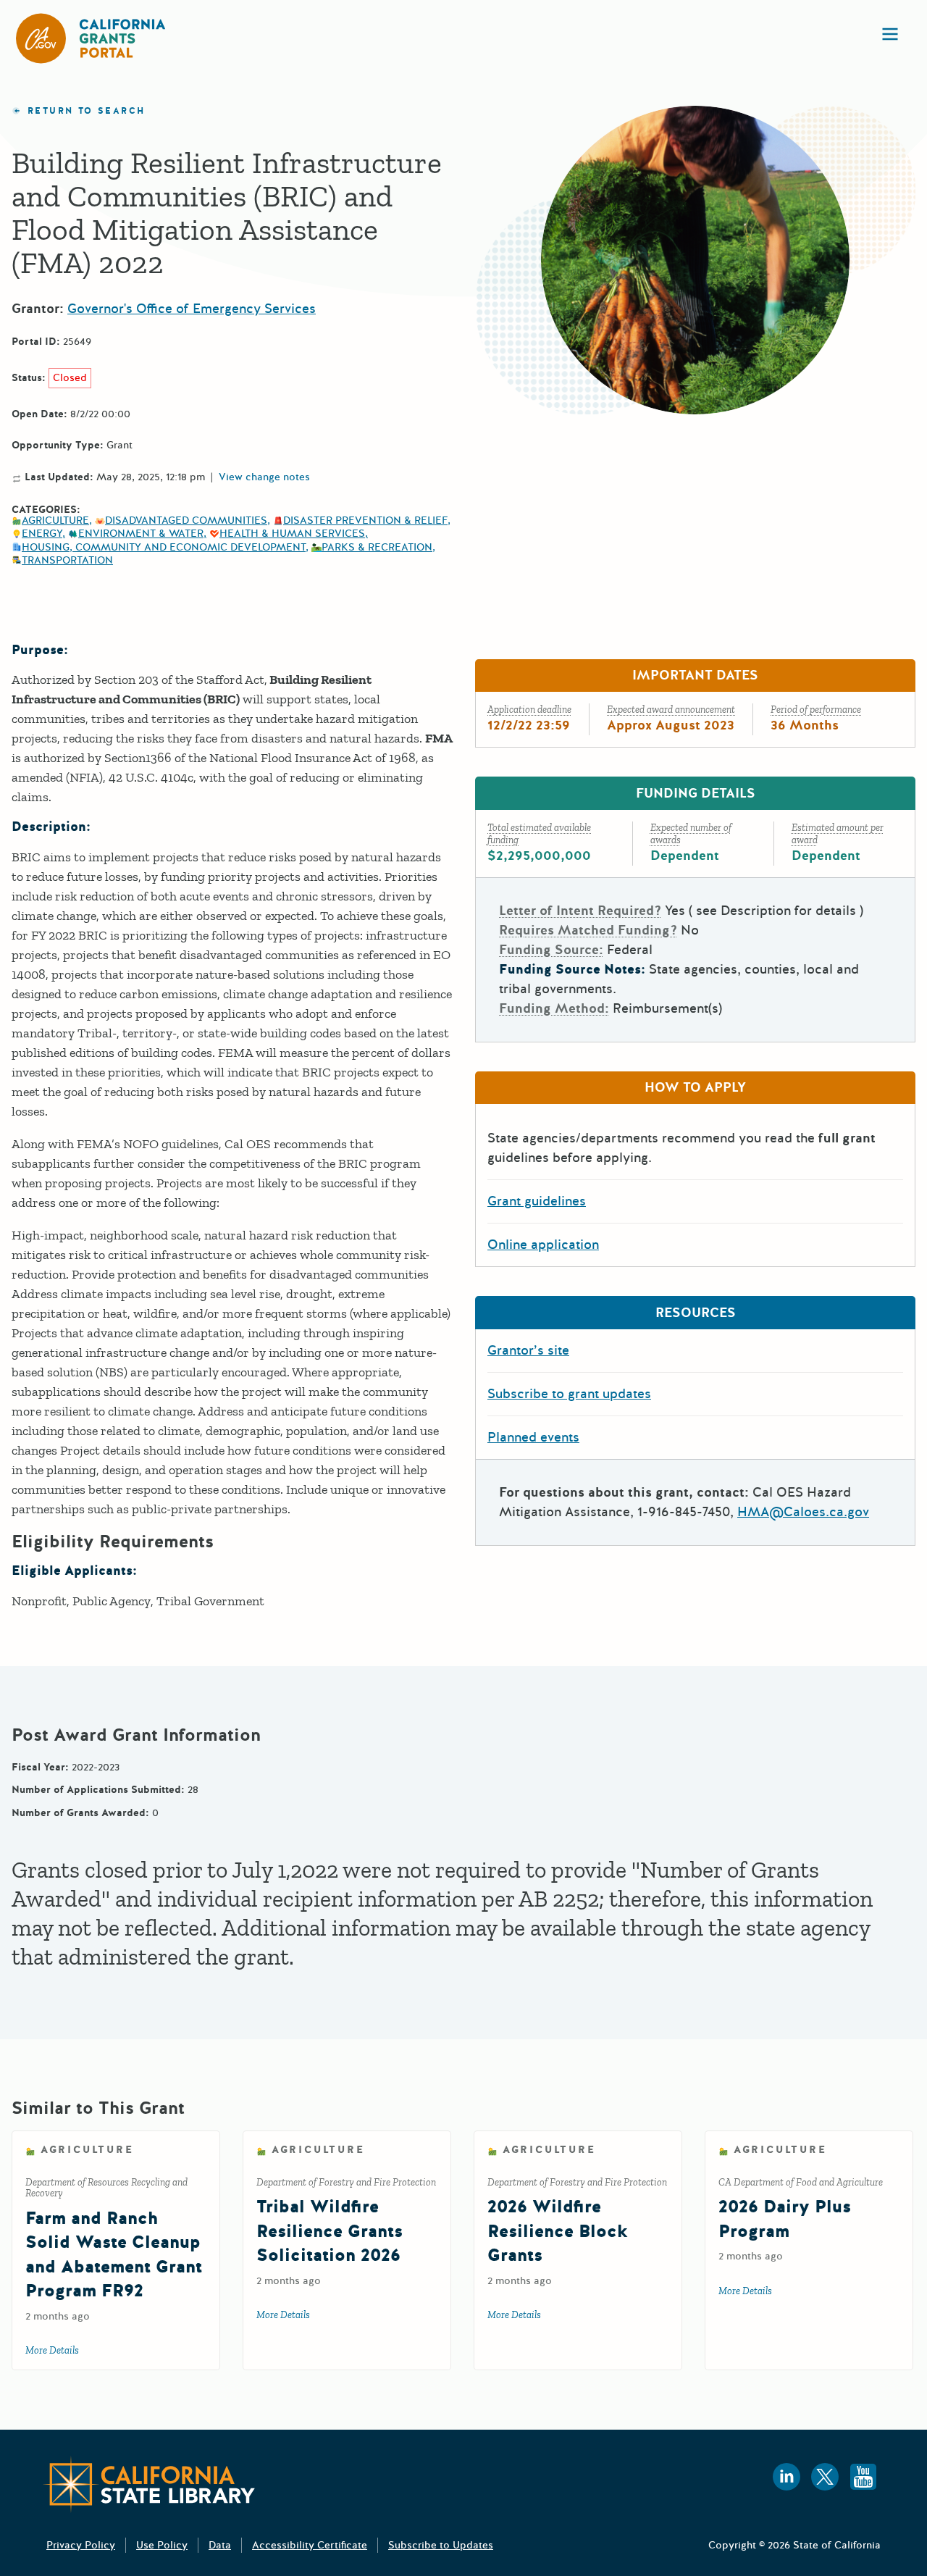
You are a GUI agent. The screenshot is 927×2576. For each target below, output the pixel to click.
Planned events (533, 1437)
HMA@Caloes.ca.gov (803, 1512)
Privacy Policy (81, 2545)
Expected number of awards (691, 834)
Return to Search (86, 111)
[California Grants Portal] (91, 38)
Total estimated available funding (539, 834)
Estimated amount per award (838, 834)
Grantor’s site (528, 1350)
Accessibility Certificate (310, 2545)
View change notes (264, 477)
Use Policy (162, 2545)
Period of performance (816, 710)
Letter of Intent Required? (580, 911)
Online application (543, 1245)
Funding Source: (551, 950)
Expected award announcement (671, 710)
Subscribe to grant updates (569, 1394)
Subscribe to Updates (441, 2545)
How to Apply (695, 1087)
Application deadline (529, 710)
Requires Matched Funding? (588, 930)
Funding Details (696, 793)
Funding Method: (554, 1008)
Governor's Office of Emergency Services (192, 309)
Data (220, 2545)
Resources (696, 1313)
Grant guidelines (537, 1201)
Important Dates (695, 675)
